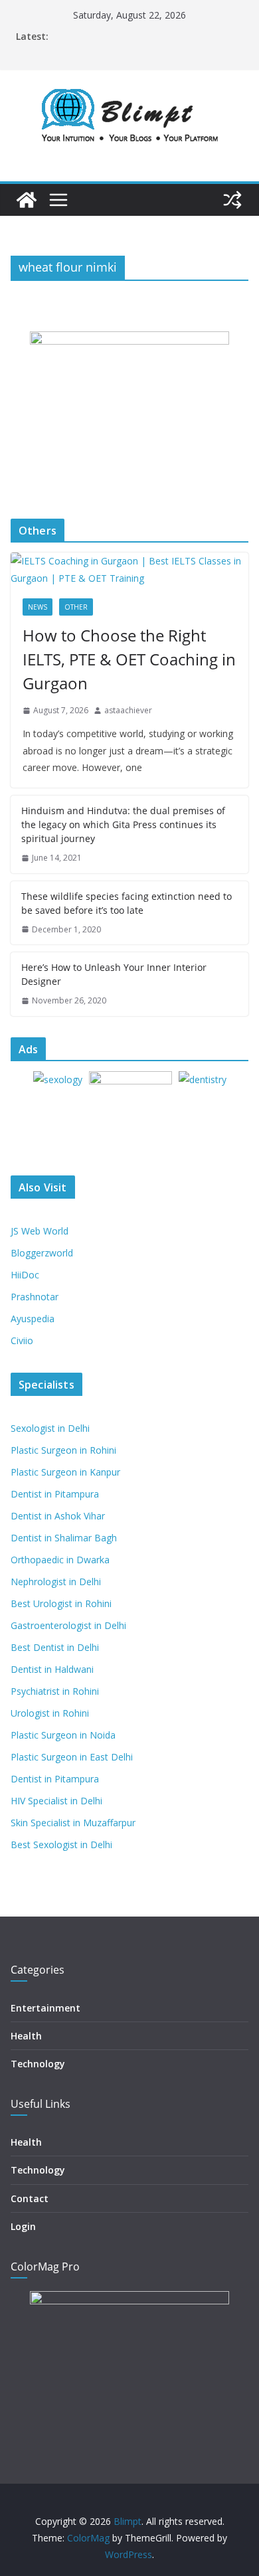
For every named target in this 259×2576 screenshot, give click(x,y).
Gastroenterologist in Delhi (68, 1625)
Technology (38, 2064)
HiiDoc (25, 1275)
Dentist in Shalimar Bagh (64, 1538)
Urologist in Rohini (50, 1713)
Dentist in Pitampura (55, 1494)
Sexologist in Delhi (50, 1428)
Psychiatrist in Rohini (55, 1691)
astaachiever (128, 710)
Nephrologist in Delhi (56, 1582)
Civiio (22, 1340)
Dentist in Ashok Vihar (58, 1516)
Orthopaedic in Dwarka (60, 1560)
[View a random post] (232, 200)
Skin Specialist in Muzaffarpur (73, 1823)
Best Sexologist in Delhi (61, 1845)
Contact (30, 2198)
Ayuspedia (33, 1319)
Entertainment (45, 2008)
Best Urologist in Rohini (61, 1603)
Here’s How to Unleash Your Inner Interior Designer (114, 974)
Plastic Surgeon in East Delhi (72, 1757)
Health (26, 2036)
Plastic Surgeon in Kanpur (65, 1472)
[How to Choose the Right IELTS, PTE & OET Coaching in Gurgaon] (129, 569)
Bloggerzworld (42, 1253)
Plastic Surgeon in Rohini (63, 1450)
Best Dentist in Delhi (55, 1647)
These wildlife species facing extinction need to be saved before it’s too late (127, 903)
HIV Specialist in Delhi (56, 1801)
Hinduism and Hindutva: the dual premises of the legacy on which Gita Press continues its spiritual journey (123, 824)
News (38, 607)
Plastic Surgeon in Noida (63, 1735)
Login (23, 2226)
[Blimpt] (27, 200)
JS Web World (40, 1231)
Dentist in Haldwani (52, 1669)
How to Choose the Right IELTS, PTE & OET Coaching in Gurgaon (129, 659)
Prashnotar (35, 1297)
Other (76, 607)
